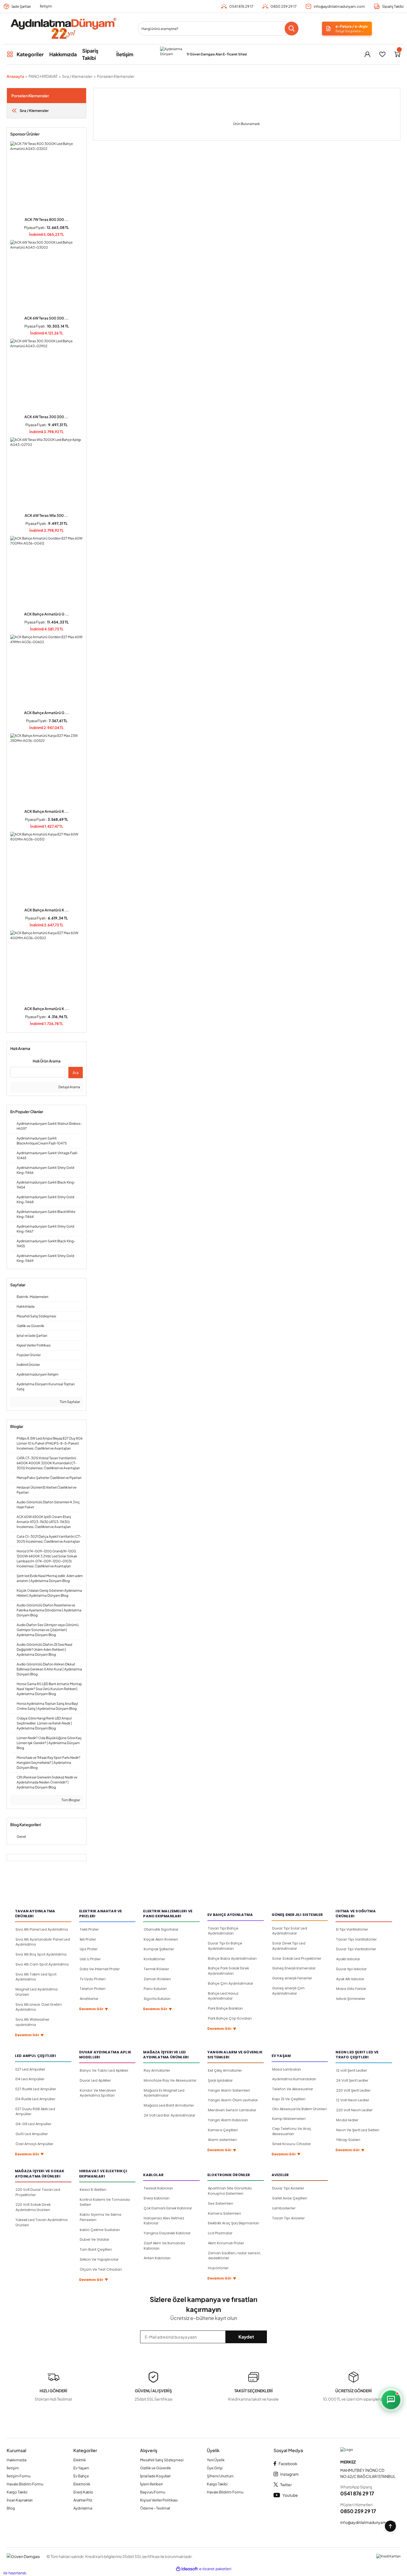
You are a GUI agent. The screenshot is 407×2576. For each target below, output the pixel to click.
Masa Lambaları (287, 2069)
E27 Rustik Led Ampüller (36, 2089)
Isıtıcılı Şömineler (351, 1999)
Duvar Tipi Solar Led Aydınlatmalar (290, 1931)
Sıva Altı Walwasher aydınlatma (33, 2022)
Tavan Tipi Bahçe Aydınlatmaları (223, 1931)
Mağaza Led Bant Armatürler (169, 2105)
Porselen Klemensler (116, 76)
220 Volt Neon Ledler (354, 2110)
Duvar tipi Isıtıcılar (351, 1969)
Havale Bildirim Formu (25, 2484)
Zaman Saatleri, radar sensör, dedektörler (234, 2256)
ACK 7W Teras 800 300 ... (47, 219)
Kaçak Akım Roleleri (161, 1939)
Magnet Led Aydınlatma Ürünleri (37, 1992)
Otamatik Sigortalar (161, 1929)
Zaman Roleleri (157, 1979)
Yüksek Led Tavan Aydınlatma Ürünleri (42, 2222)
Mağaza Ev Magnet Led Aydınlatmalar (164, 2093)
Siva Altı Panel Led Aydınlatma (42, 1929)
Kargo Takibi (17, 2492)
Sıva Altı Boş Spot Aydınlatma (41, 1954)
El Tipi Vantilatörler (352, 1929)
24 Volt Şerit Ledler (352, 2080)
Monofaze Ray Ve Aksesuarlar (170, 2080)
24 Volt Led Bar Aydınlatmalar (170, 2115)
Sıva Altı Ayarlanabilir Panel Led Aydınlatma (43, 1942)
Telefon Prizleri (93, 1989)
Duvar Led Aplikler (95, 2080)
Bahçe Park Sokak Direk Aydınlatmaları (228, 1971)
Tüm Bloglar (70, 1800)
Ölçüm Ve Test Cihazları (101, 2269)
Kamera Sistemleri (224, 2213)
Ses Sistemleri (221, 2203)
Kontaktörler (154, 1959)
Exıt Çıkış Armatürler (225, 2070)
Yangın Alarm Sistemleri (229, 2090)
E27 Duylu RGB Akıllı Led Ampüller (35, 2112)
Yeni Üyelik (216, 2460)
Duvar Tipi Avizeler (288, 2188)
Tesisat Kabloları (158, 2188)
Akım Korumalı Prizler (226, 2243)
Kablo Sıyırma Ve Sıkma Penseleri (101, 2217)
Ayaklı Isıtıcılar (348, 1959)
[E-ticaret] (215, 2569)
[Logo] (63, 29)
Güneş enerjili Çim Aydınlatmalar (288, 1991)
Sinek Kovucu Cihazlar (292, 2144)
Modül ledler (347, 2120)
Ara (76, 1072)
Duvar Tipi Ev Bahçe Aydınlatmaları (225, 1946)
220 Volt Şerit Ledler (353, 2090)
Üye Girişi (215, 2468)
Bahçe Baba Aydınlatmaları (232, 1958)
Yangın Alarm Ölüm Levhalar (233, 2100)
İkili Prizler (88, 1939)
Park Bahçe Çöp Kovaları (230, 2018)
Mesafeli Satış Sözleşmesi (162, 2460)
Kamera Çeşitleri (223, 2130)
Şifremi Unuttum (220, 2476)
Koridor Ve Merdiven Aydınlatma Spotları (98, 2093)
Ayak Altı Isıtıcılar (350, 1979)
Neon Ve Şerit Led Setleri (358, 2130)
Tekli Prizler (89, 1929)
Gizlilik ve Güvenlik (155, 2468)
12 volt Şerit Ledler (352, 2070)
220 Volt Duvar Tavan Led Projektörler (38, 2192)
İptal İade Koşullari (155, 2476)
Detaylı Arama (69, 1087)
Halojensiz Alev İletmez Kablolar (164, 2221)
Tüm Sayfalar (70, 1402)
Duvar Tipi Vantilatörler (356, 1949)
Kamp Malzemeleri (289, 2119)
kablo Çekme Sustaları (100, 2230)
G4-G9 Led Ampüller (34, 2124)
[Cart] (397, 54)
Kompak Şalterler (159, 1949)
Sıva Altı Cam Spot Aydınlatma (42, 1964)
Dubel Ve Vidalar (95, 2239)
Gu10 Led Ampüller (32, 2134)
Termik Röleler (156, 1969)
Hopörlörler (218, 2268)
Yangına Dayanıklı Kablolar (167, 2233)
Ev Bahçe (81, 2476)
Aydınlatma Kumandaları (294, 2079)
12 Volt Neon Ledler (353, 2100)
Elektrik (80, 2460)
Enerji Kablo (83, 2492)
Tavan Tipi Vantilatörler (356, 1939)
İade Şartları (21, 6)
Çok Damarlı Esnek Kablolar (168, 2208)
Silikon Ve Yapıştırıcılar (99, 2259)
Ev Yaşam (81, 2468)
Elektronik (82, 2484)
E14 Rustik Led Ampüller (35, 2099)
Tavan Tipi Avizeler (288, 2218)
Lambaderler (284, 2208)
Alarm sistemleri (222, 2140)
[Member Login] (367, 54)
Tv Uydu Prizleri (93, 1979)
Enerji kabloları (157, 2198)
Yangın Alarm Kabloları (228, 2120)
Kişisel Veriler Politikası (159, 2500)
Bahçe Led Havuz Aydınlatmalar (223, 1996)
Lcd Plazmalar (220, 2233)
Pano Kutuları (155, 1989)
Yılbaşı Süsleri (348, 2140)
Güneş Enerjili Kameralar (294, 1968)
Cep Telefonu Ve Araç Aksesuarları (292, 2131)
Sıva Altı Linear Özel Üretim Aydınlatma (39, 2007)
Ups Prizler (89, 1949)
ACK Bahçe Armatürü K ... (47, 811)
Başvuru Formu (153, 2492)
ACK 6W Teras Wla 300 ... (47, 515)
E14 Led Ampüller (30, 2079)
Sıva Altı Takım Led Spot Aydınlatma (36, 1977)
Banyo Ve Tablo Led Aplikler (104, 2070)
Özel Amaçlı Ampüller (34, 2144)
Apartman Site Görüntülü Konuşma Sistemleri (230, 2191)
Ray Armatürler (157, 2070)
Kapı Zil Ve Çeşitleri (289, 2099)
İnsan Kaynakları (20, 2500)
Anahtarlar (89, 1999)
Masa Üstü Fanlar (351, 1989)
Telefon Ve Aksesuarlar (293, 2089)
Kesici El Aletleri (93, 2190)
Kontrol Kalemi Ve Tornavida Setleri (105, 2202)
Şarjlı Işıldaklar (220, 2080)
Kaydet (246, 2337)
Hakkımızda (16, 2460)
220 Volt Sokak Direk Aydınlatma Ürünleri (33, 2207)
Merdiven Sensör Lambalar (232, 2110)
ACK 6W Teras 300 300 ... (47, 417)
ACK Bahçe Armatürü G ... (47, 614)
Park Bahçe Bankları (225, 2008)
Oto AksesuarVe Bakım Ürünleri (299, 2109)
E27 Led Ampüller (30, 2069)
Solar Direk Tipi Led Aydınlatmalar (289, 1946)
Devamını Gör (29, 2035)
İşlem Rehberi (151, 2484)
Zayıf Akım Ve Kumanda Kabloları (164, 2246)
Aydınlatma (83, 2508)
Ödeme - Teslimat (155, 2508)
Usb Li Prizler (90, 1959)
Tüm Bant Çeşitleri (96, 2249)
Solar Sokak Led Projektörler (297, 1958)
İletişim (46, 6)
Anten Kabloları (157, 2258)
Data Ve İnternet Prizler (100, 1969)
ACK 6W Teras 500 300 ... (47, 318)
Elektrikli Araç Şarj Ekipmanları (234, 2223)
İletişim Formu (19, 2476)
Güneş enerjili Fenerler (292, 1978)
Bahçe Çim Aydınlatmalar (231, 1983)
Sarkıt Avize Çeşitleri (290, 2198)
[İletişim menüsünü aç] (391, 2400)
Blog (11, 2508)
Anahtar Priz (83, 2500)
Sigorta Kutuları (157, 1999)
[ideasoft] (187, 2569)
